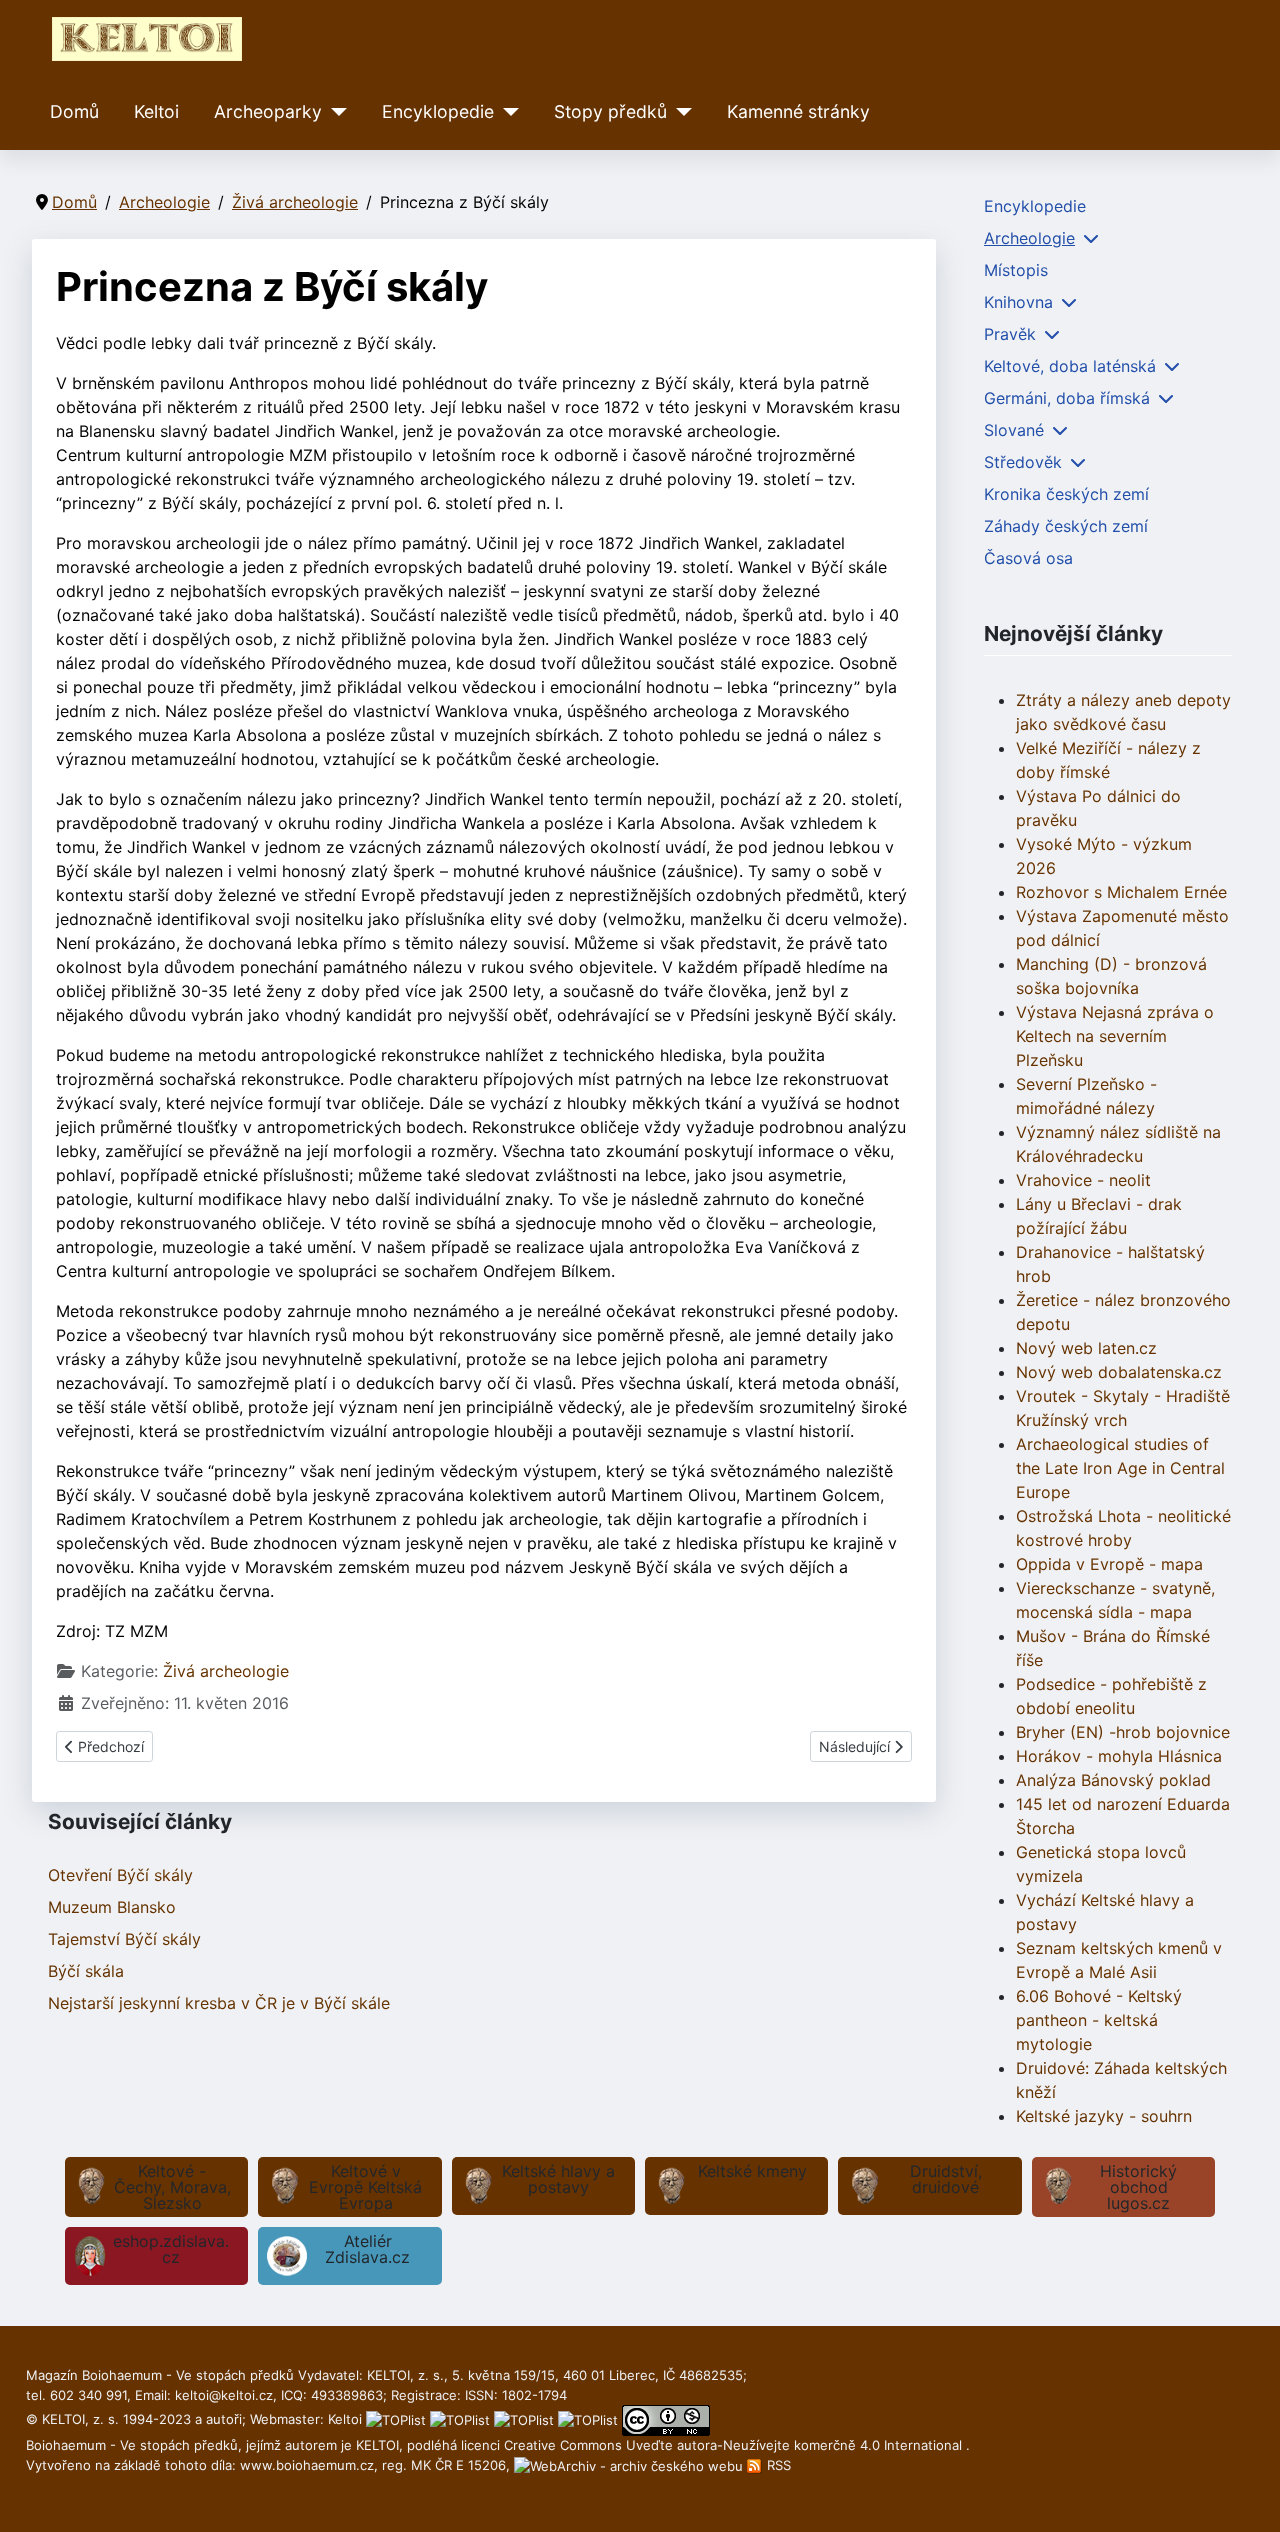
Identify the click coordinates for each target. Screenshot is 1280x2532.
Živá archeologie (226, 1671)
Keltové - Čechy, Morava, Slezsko (172, 2187)
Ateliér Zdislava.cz (367, 2249)
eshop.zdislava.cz (171, 2249)
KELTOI (377, 2445)
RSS (777, 2465)
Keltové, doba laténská (1070, 366)
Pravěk (1010, 334)
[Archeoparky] (334, 112)
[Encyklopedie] (506, 112)
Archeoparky (268, 111)
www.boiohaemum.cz (307, 2465)
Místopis (1016, 270)
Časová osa (1028, 558)
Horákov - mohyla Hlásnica (1119, 1756)
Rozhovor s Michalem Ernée (1121, 892)
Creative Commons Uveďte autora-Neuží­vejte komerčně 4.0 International (735, 2445)
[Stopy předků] (679, 112)
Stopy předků (610, 111)
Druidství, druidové (946, 2179)
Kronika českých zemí (1066, 494)
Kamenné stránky (798, 111)
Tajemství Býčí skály (124, 1939)
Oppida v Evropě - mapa (1109, 1564)
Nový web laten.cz (1086, 1348)
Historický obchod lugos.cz (1138, 2187)
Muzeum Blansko (112, 1907)
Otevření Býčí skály (120, 1875)
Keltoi (156, 111)
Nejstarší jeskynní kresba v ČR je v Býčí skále (219, 2003)
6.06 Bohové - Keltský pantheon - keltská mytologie (1099, 2020)
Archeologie (1029, 238)
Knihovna (1018, 302)
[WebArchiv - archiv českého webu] (630, 2465)
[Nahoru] (1245, 2495)
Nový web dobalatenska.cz (1119, 1372)
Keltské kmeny (752, 2171)
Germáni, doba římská (1067, 398)
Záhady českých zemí (1066, 526)
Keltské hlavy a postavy (558, 2179)
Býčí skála (86, 1971)
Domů (74, 111)
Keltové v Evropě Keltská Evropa (365, 2187)
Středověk (1023, 462)
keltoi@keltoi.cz (224, 2395)
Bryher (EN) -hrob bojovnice (1123, 1732)
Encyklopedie (438, 111)
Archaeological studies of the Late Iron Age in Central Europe (1120, 1468)
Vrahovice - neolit (1083, 1180)
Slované (1014, 430)
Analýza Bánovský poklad (1113, 1780)
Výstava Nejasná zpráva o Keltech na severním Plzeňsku (1115, 1036)
